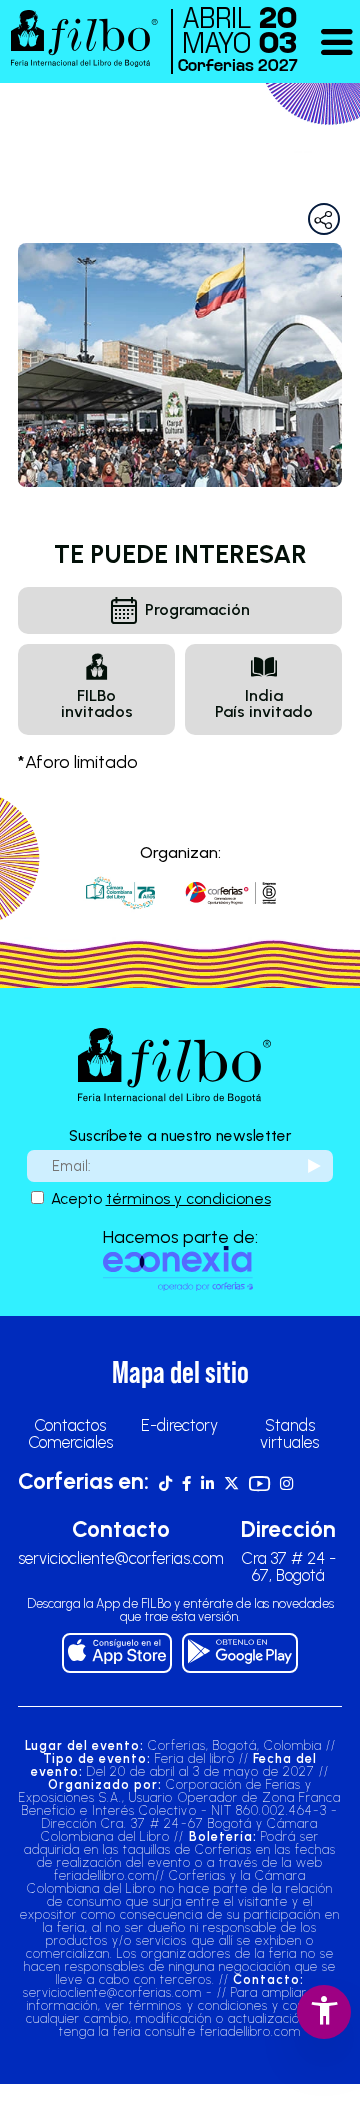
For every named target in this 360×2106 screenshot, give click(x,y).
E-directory (179, 1425)
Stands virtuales (289, 1433)
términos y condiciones (188, 1198)
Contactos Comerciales (70, 1433)
